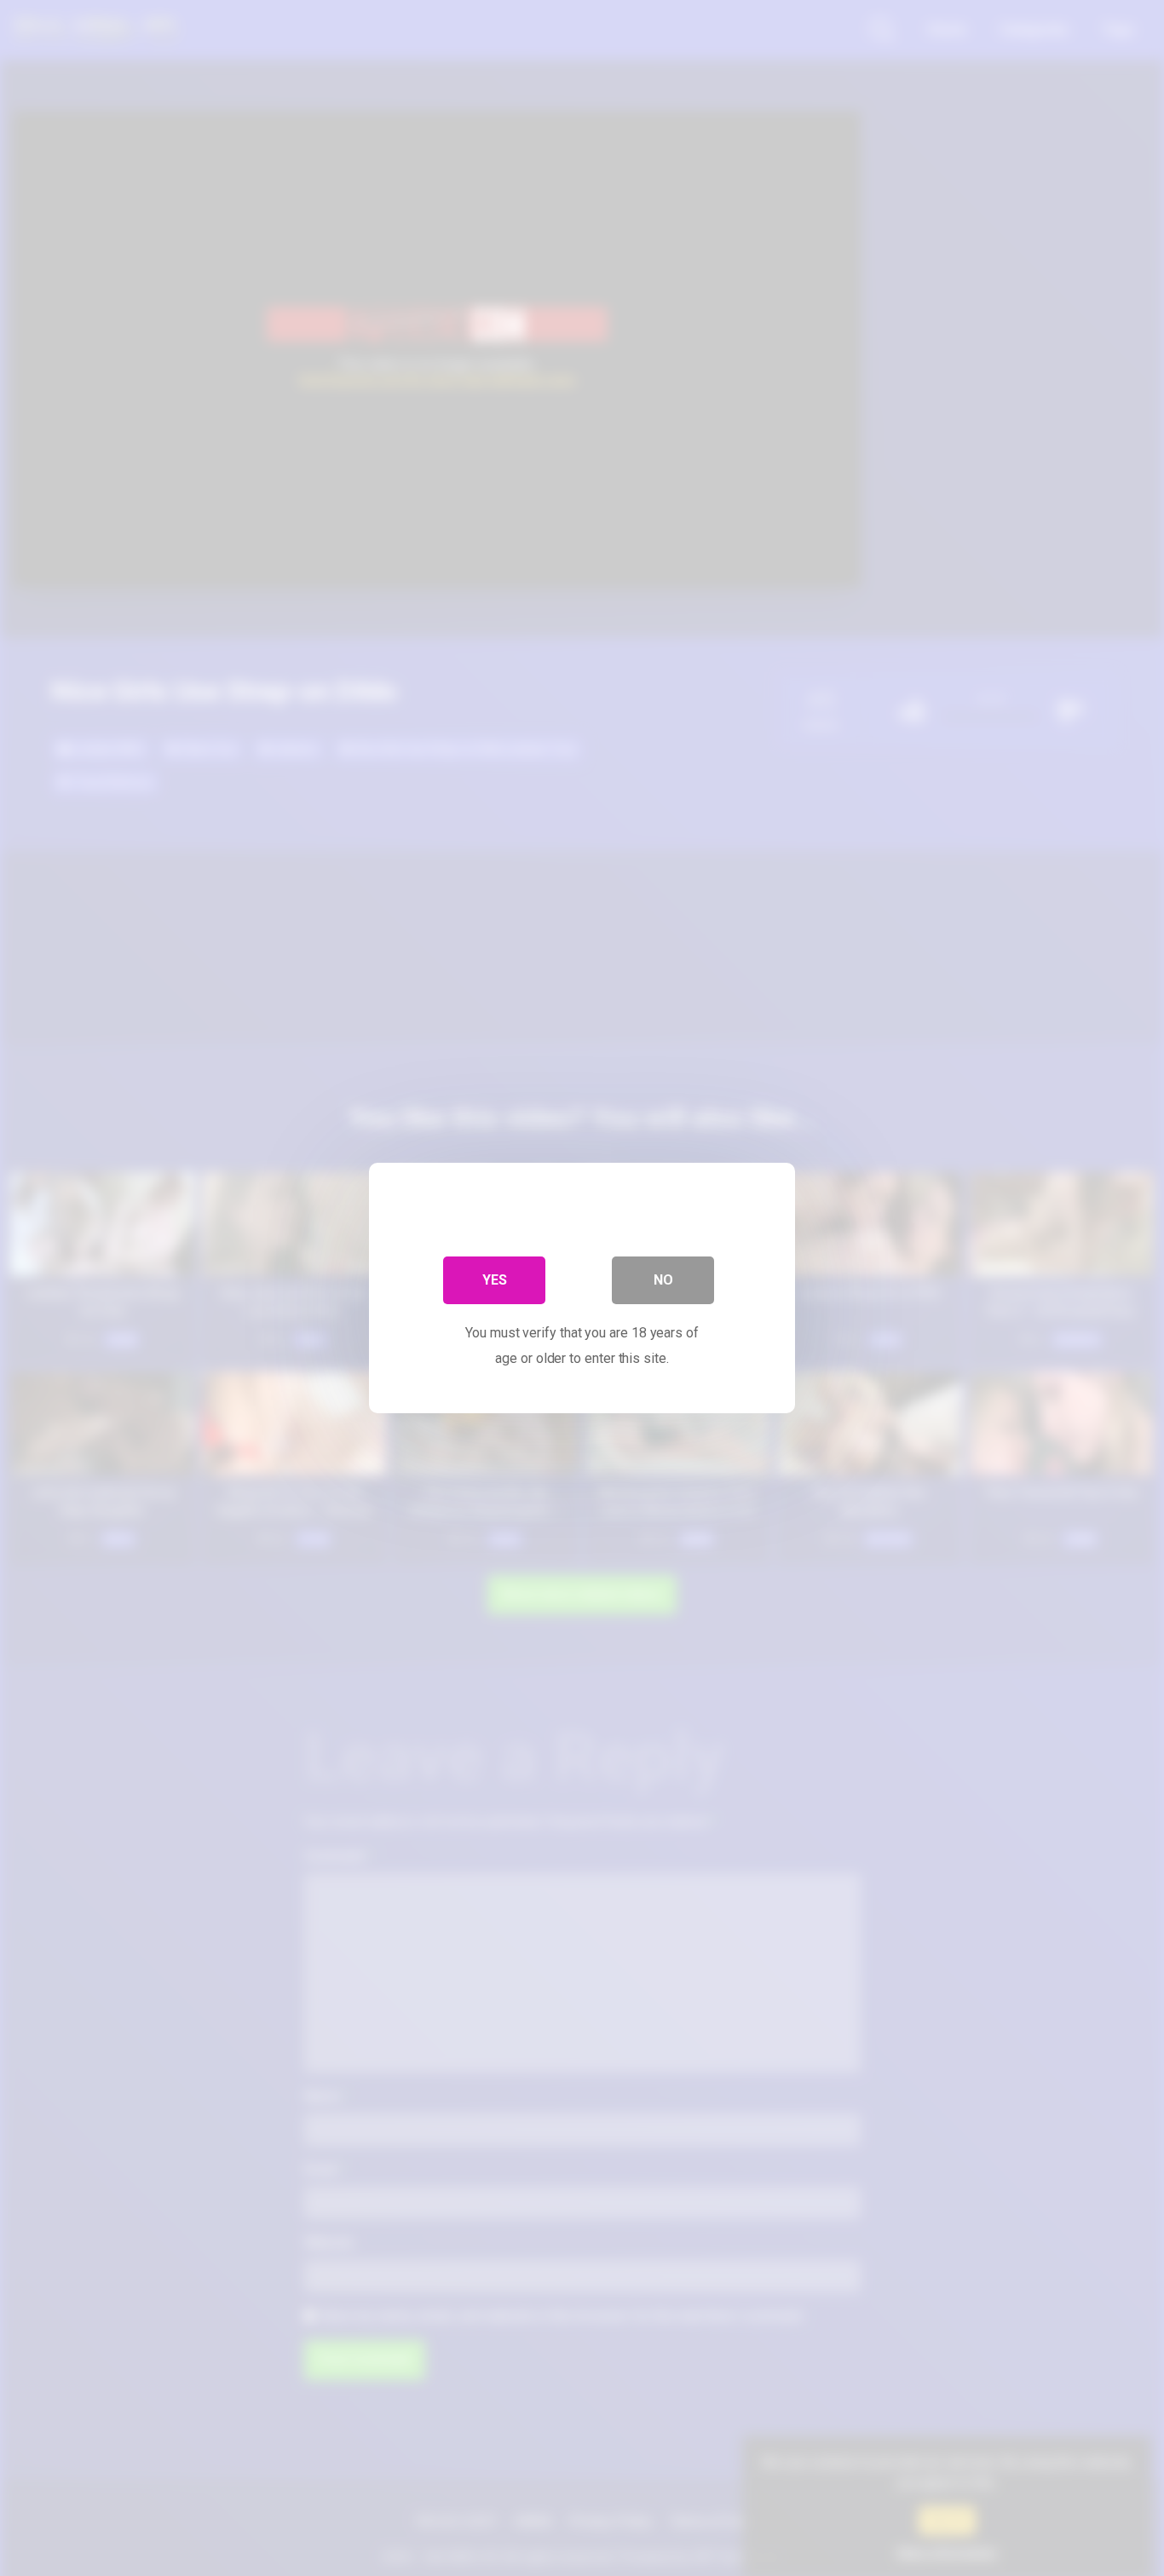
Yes (495, 1280)
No (663, 1280)
